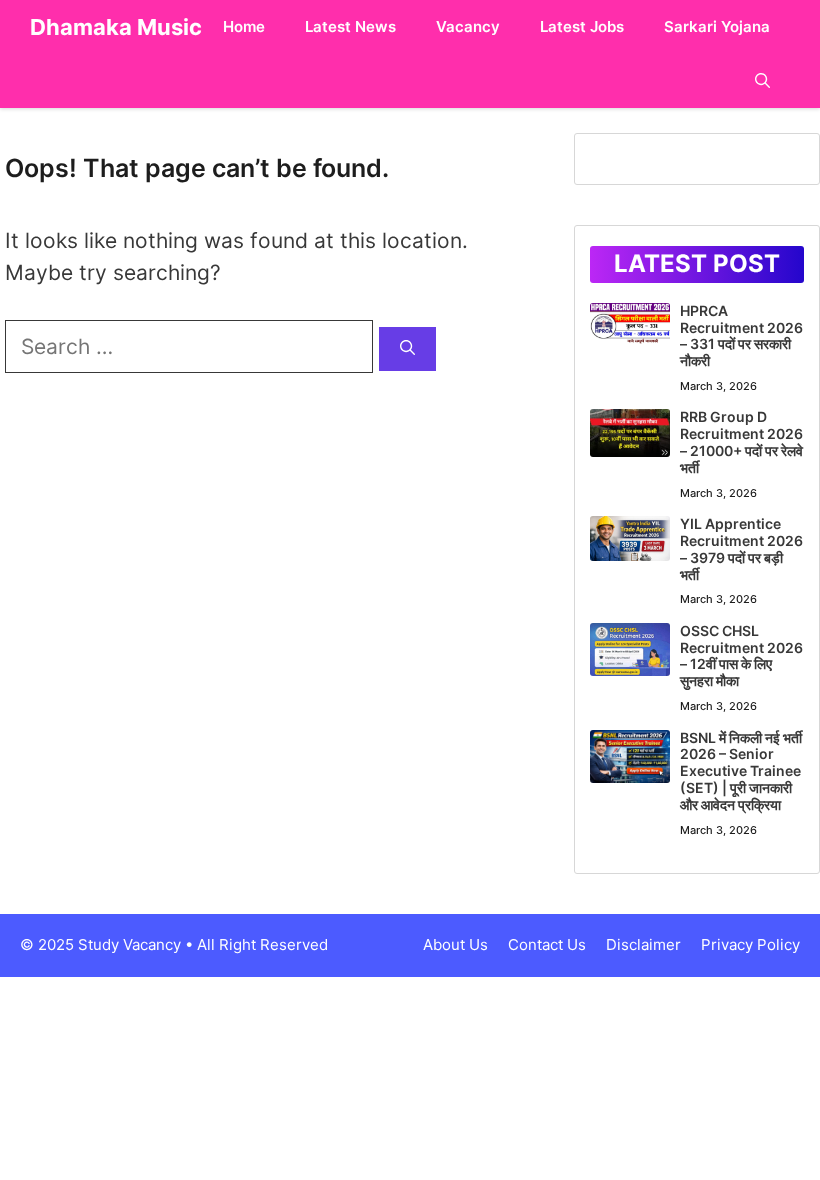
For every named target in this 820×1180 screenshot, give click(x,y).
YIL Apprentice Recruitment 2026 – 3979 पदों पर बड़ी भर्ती (741, 548)
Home (244, 26)
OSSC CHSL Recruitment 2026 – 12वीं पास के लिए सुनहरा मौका (741, 655)
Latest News (350, 26)
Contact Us (547, 944)
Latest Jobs (582, 26)
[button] (762, 81)
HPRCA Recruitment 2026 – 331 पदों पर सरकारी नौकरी (741, 335)
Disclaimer (643, 944)
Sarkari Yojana (717, 26)
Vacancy (468, 26)
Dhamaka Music (116, 27)
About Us (455, 944)
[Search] (407, 349)
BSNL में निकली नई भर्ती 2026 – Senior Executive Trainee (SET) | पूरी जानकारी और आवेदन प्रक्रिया (741, 771)
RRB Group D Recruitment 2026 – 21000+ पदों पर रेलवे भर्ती (741, 441)
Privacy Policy (750, 944)
